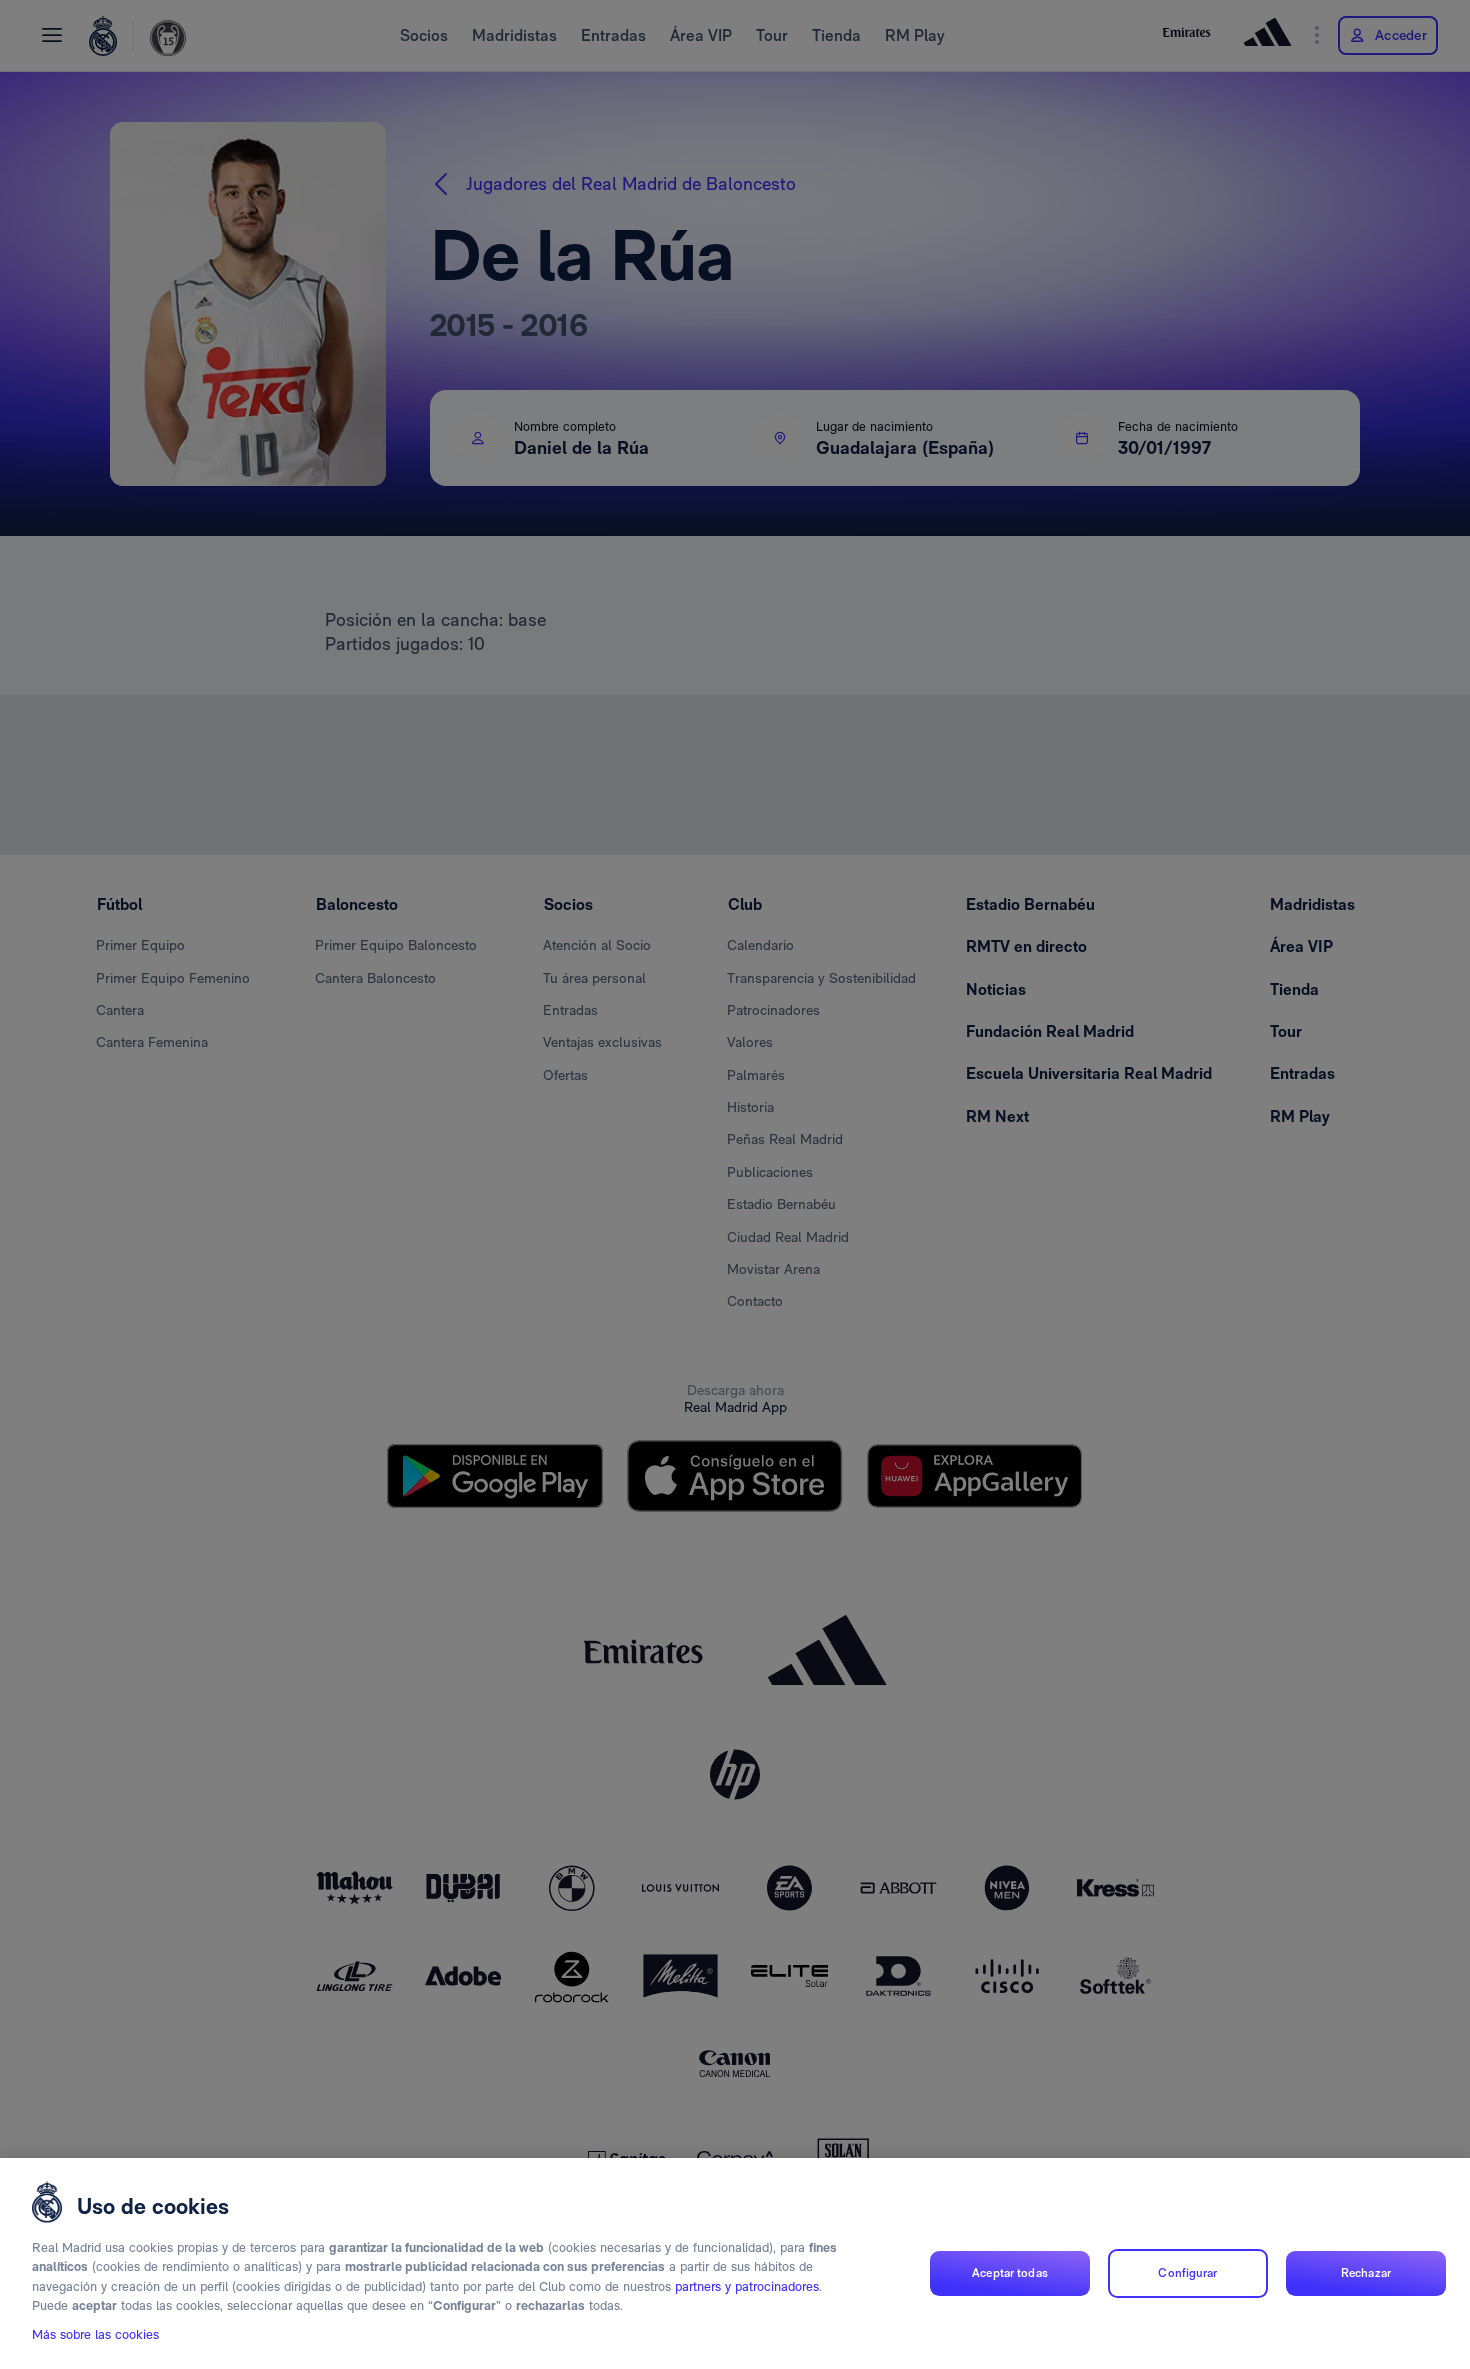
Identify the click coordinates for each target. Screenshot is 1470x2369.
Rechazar (1366, 2273)
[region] (735, 2263)
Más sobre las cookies (95, 2335)
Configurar (1187, 2273)
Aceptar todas (1010, 2273)
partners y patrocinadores (747, 2286)
